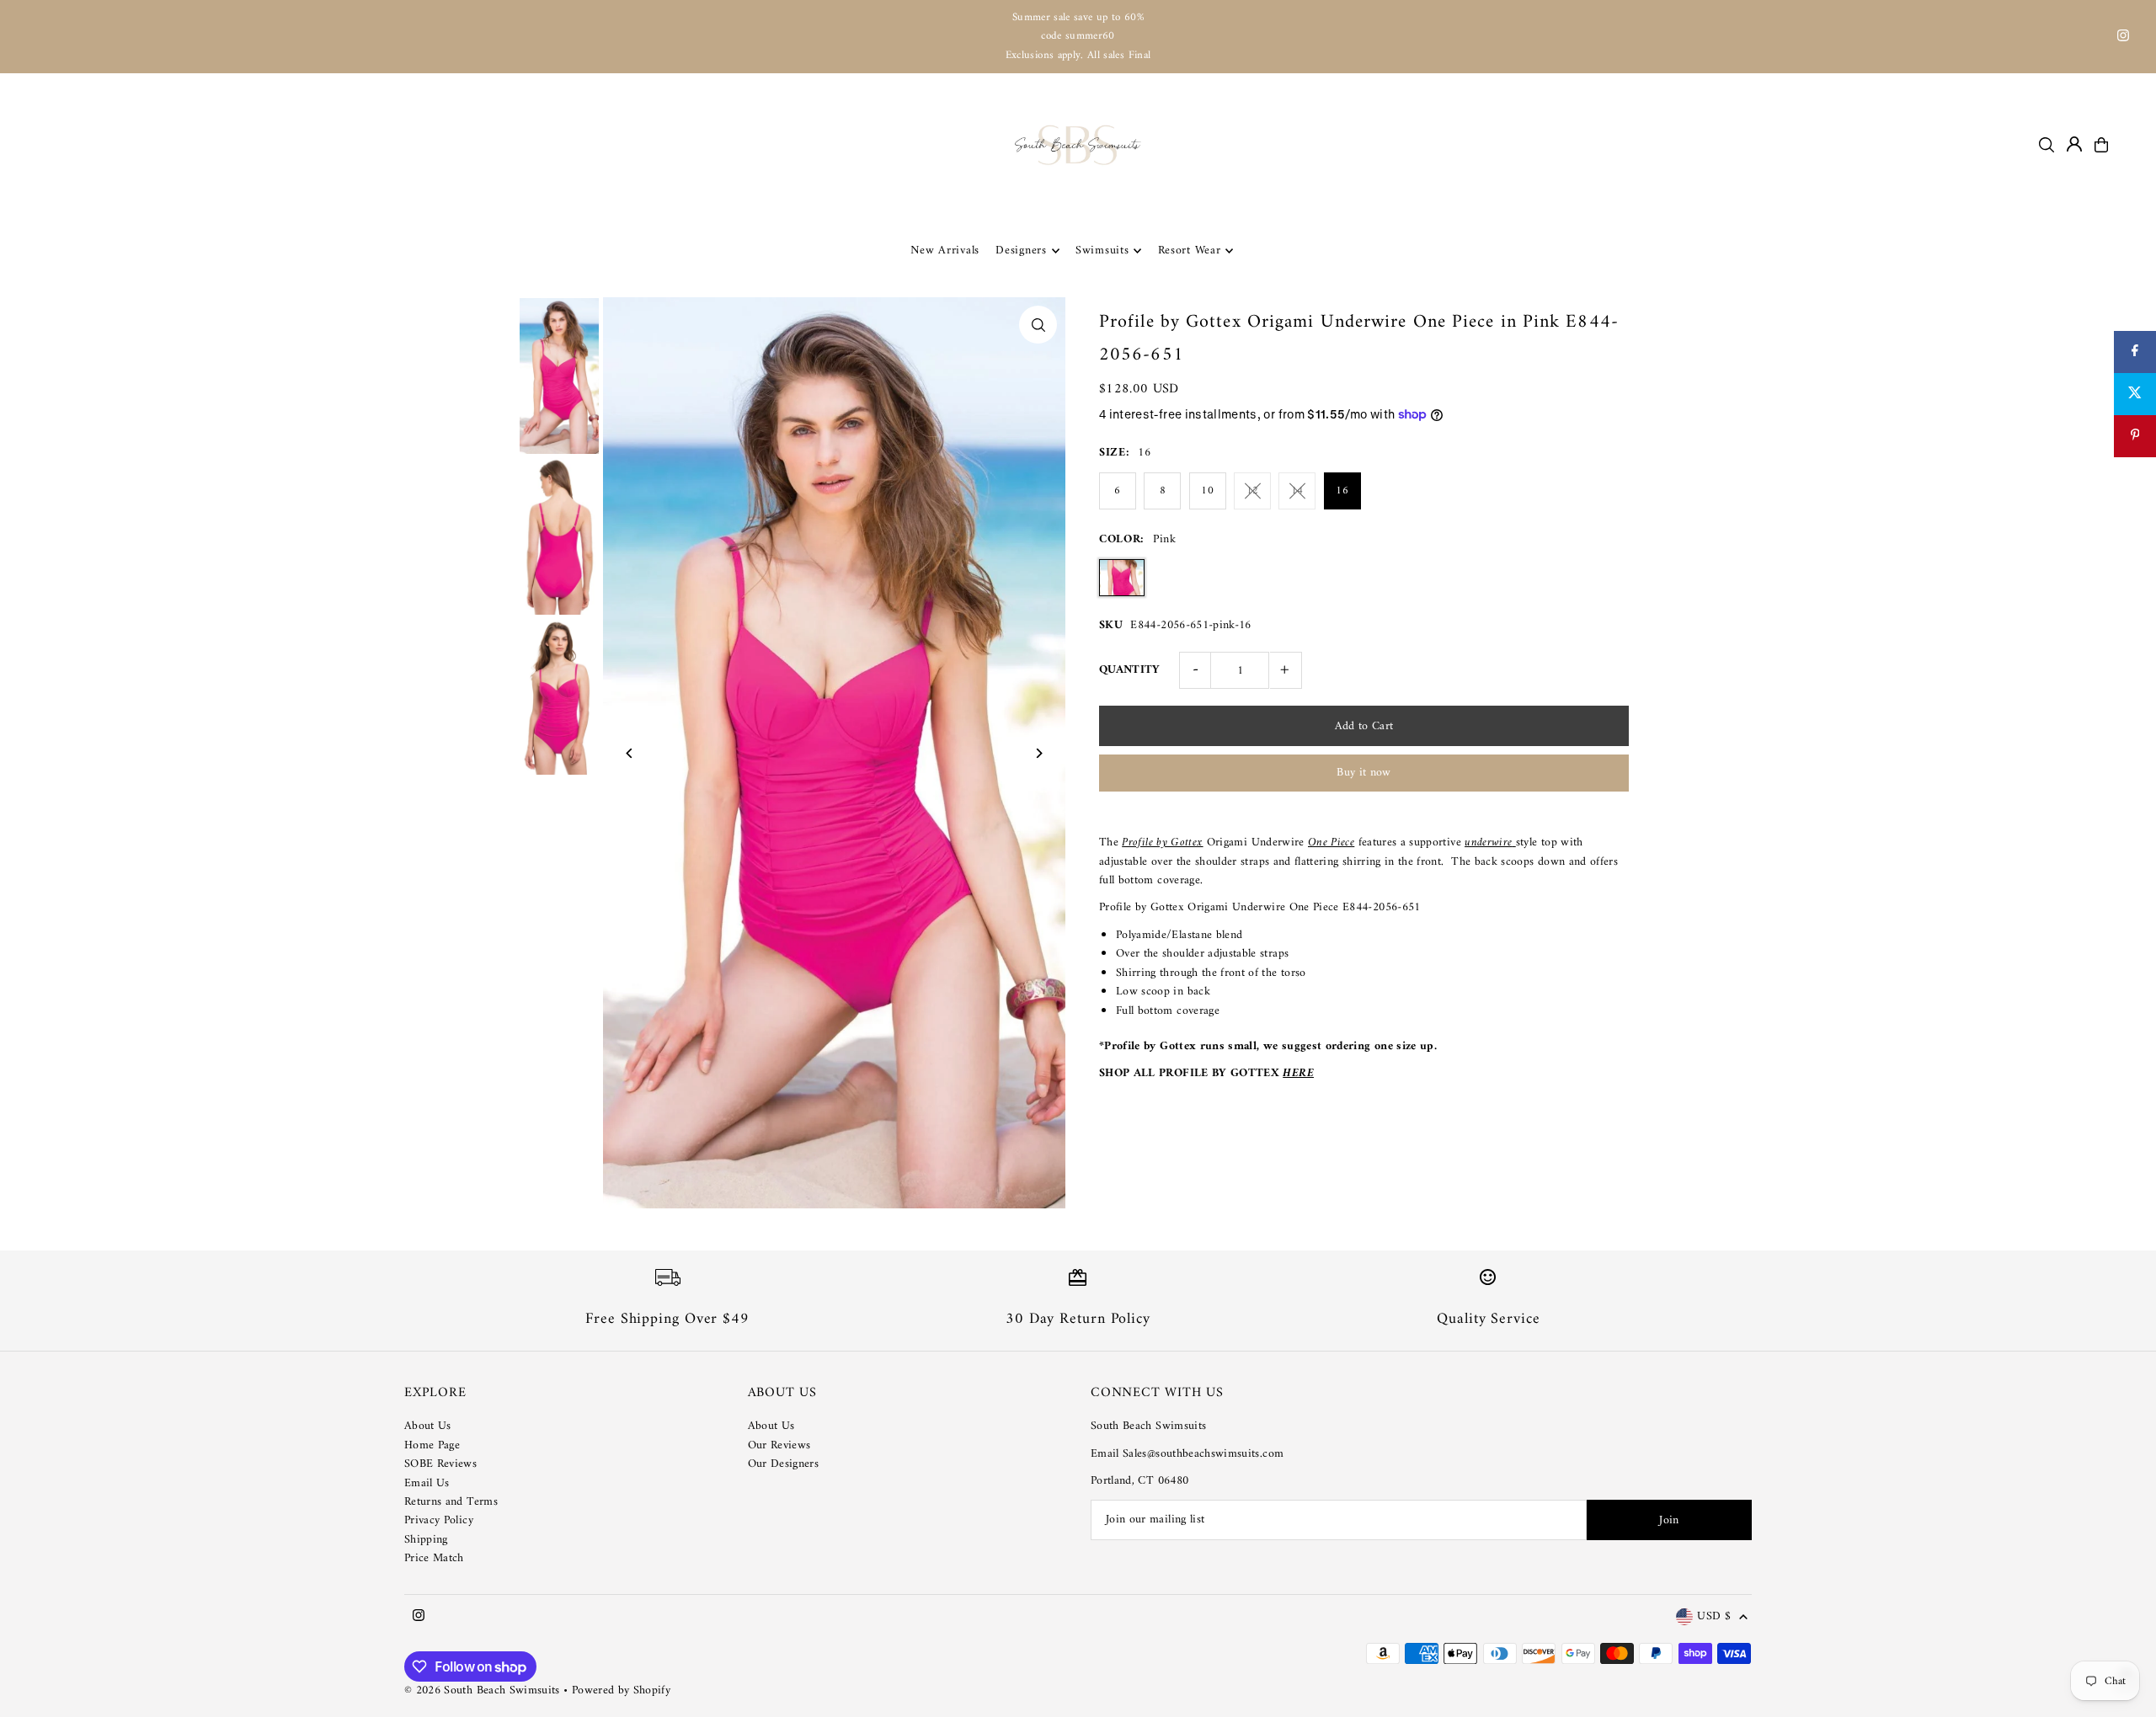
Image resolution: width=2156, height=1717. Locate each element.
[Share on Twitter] (2135, 394)
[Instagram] (2123, 38)
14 (1297, 491)
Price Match (434, 1558)
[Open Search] (2047, 145)
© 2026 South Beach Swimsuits (482, 1690)
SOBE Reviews (440, 1464)
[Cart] (2101, 145)
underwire (1488, 843)
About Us (428, 1426)
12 (1253, 491)
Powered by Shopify (621, 1690)
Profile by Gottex (1162, 843)
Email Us (427, 1483)
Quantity (1130, 670)
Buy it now (1364, 773)
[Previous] (630, 753)
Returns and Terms (451, 1502)
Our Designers (784, 1464)
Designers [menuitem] (1021, 251)
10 (1207, 491)
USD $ (1714, 1617)
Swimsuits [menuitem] (1102, 251)
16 (1342, 491)
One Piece (1331, 843)
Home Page (432, 1445)
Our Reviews (779, 1445)
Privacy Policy (439, 1520)
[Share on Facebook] (2135, 352)
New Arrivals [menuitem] (945, 251)
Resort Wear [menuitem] (1190, 251)
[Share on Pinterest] (2135, 436)
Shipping (426, 1540)
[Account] (2074, 144)
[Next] (1038, 753)
